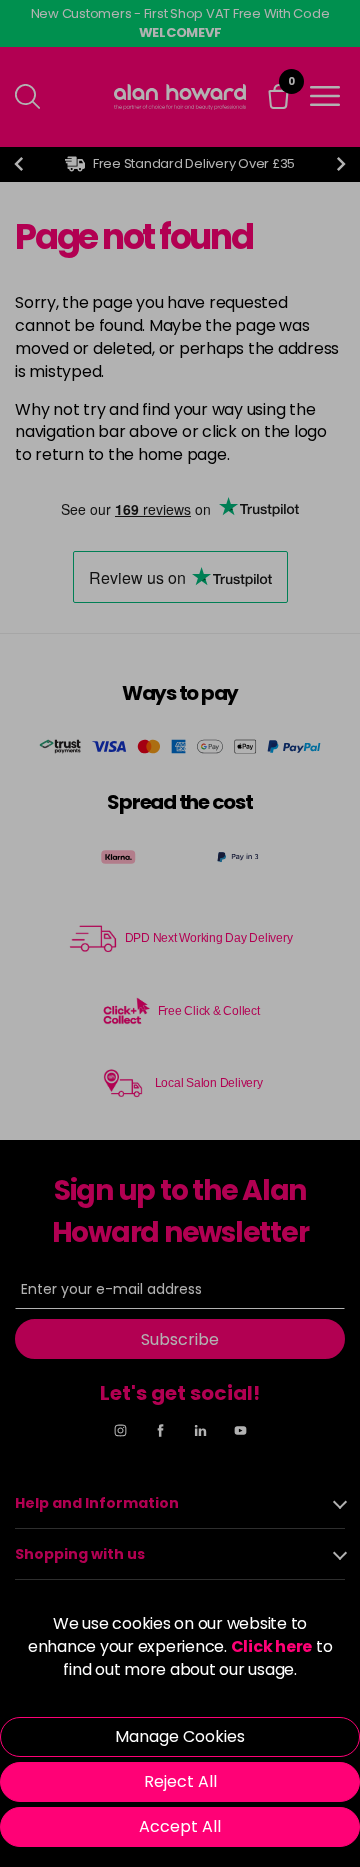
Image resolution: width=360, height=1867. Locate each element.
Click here (272, 1646)
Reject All (180, 1781)
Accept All (180, 1826)
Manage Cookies (180, 1736)
